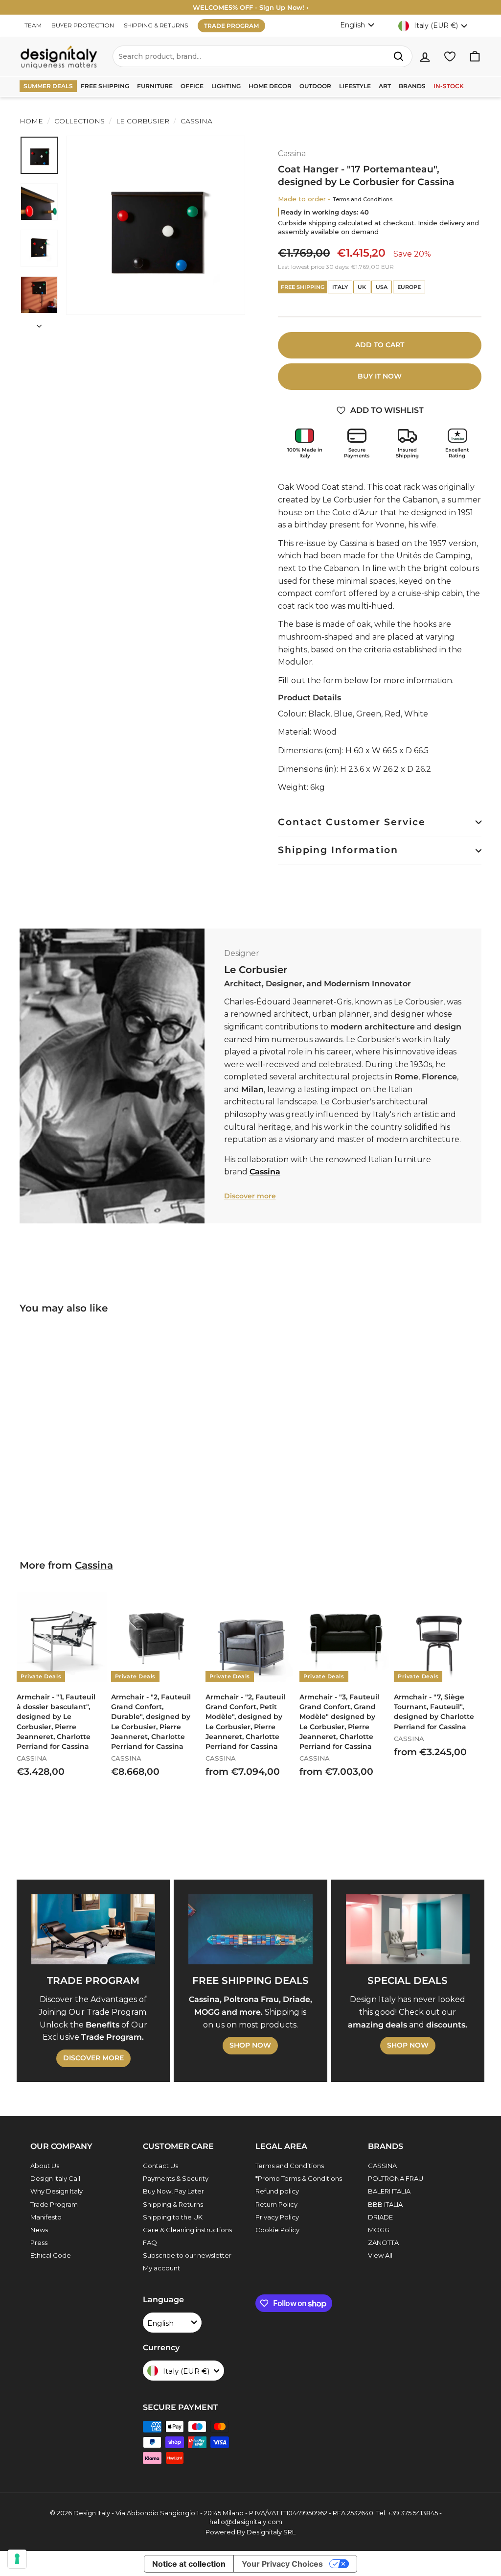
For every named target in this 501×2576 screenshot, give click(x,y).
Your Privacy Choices (282, 2564)
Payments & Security (176, 2178)
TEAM (33, 25)
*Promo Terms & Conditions (299, 2178)
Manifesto (46, 2217)
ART (385, 86)
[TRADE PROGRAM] (93, 1929)
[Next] (39, 323)
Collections (80, 121)
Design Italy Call (55, 2178)
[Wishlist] (450, 57)
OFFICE (192, 86)
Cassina (195, 121)
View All (380, 2255)
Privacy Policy (277, 2217)
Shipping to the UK (173, 2217)
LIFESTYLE (355, 86)
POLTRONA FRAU (396, 2178)
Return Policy (276, 2204)
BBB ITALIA (385, 2204)
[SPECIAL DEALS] (408, 1929)
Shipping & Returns (173, 2204)
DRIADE (380, 2217)
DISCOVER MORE (93, 2058)
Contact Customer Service (352, 822)
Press (39, 2242)
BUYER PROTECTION (83, 25)
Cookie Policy (277, 2230)
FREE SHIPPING (105, 86)
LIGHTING (226, 86)
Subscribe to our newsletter (187, 2255)
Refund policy (277, 2191)
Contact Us (160, 2166)
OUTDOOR (315, 86)
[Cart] (475, 57)
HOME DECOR (270, 86)
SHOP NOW (250, 2045)
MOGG (379, 2230)
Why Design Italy (57, 2191)
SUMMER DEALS (48, 86)
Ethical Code (51, 2255)
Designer (242, 953)
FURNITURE (155, 86)
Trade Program (54, 2204)
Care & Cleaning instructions (187, 2230)
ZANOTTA (383, 2242)
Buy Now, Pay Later (173, 2191)
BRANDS (412, 86)
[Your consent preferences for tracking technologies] (17, 2559)
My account (161, 2268)
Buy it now (380, 376)
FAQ (150, 2242)
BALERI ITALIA (389, 2191)
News (39, 2230)
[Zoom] (156, 225)
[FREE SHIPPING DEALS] (250, 1929)
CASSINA (382, 2166)
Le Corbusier (143, 121)
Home (31, 121)
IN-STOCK (449, 86)
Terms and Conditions (363, 199)
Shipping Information (338, 850)
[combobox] (262, 56)
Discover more (250, 1196)
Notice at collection (189, 2564)
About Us (45, 2166)
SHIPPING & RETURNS (156, 25)
